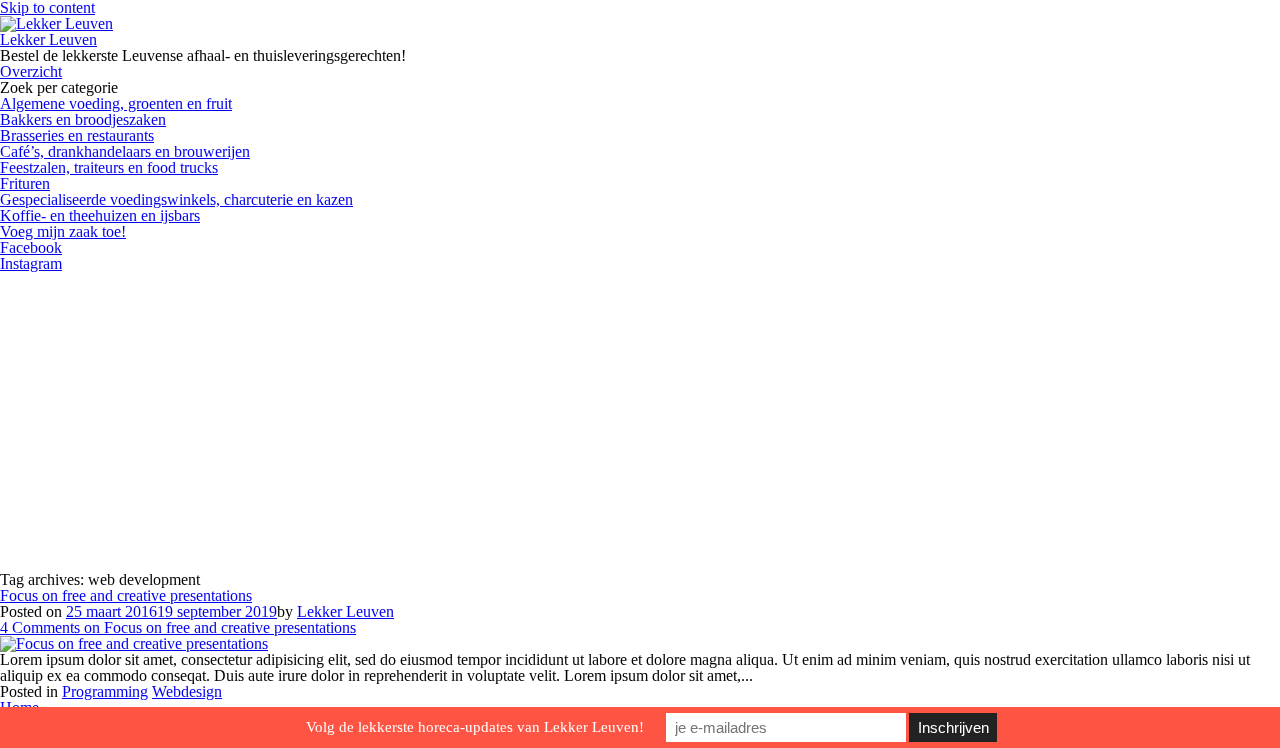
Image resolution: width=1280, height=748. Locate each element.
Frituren (25, 183)
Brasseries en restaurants (77, 135)
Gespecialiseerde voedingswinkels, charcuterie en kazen (176, 199)
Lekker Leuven (48, 39)
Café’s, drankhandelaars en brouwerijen (125, 151)
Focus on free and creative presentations (126, 595)
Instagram (31, 263)
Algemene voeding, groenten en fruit (116, 103)
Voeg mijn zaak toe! (63, 231)
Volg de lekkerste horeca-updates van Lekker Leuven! (475, 727)
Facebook (31, 247)
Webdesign (187, 691)
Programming (105, 691)
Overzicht (31, 71)
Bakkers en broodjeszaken (83, 119)
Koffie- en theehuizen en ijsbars (100, 215)
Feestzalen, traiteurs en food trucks (109, 167)
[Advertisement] (640, 422)
